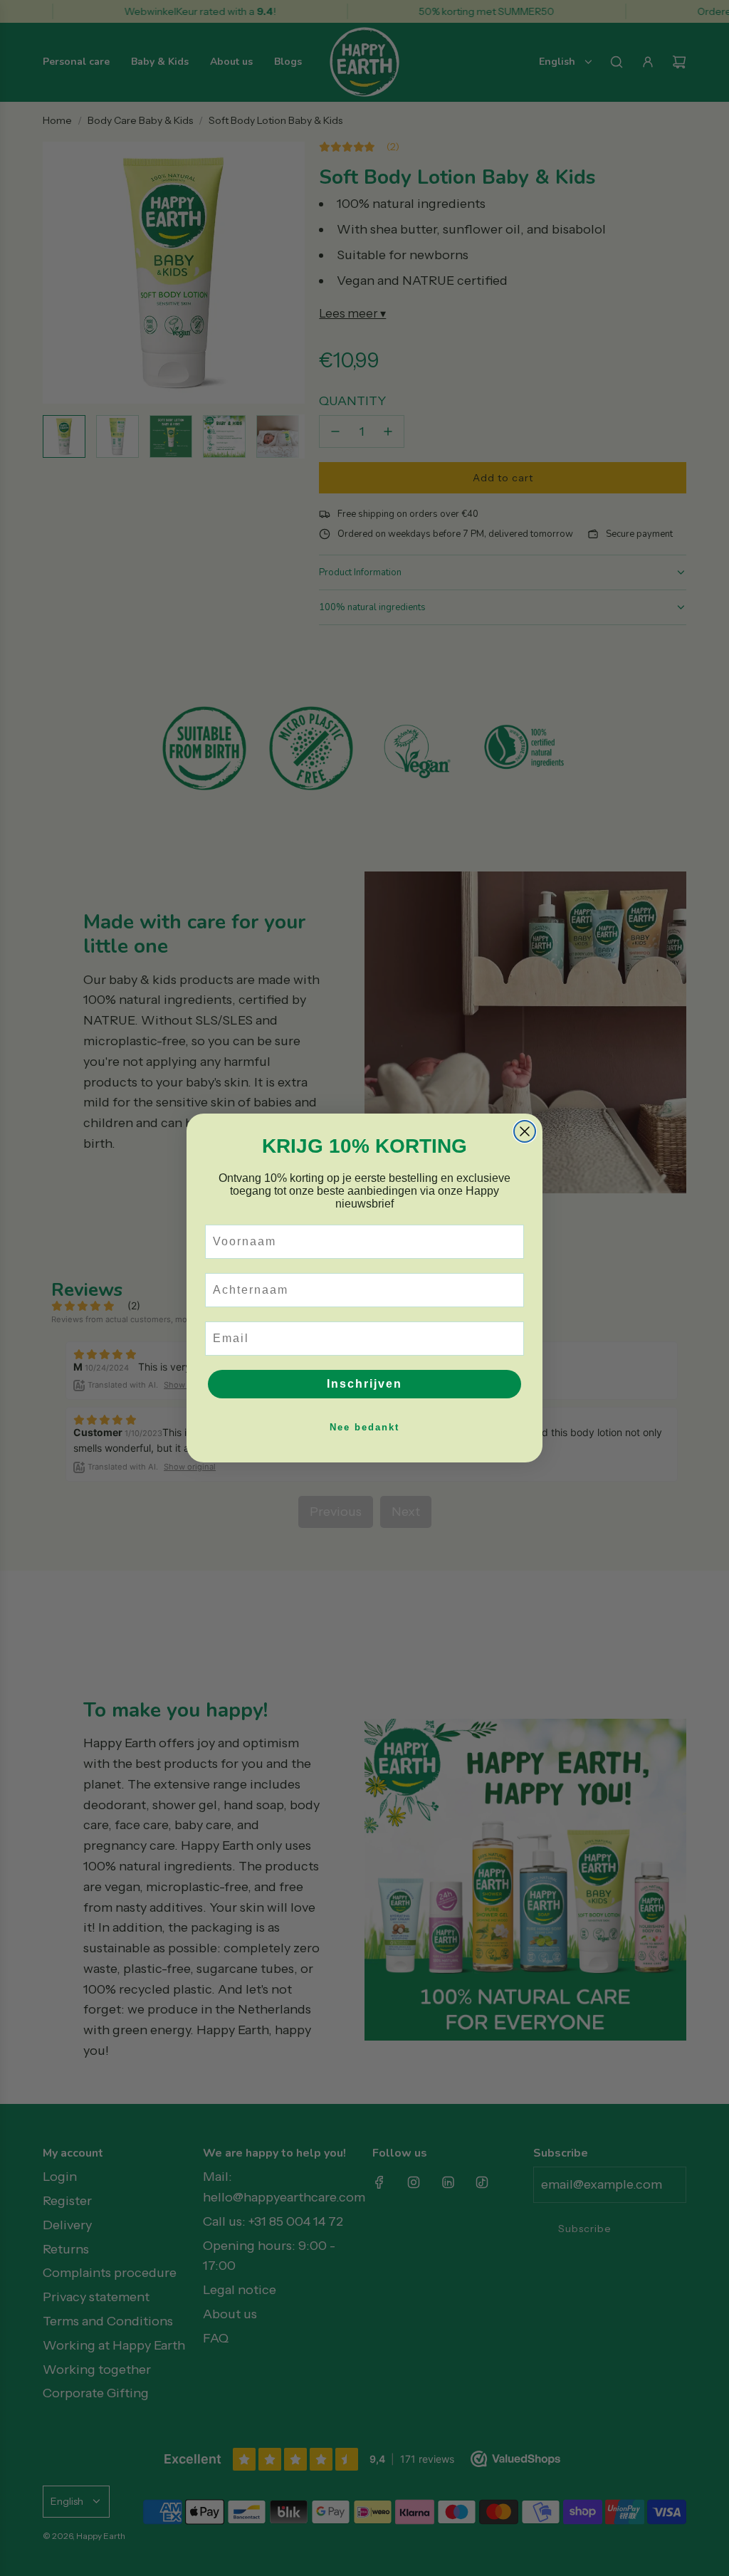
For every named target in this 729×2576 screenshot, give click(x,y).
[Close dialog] (525, 1131)
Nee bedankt (364, 1427)
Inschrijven (364, 1384)
